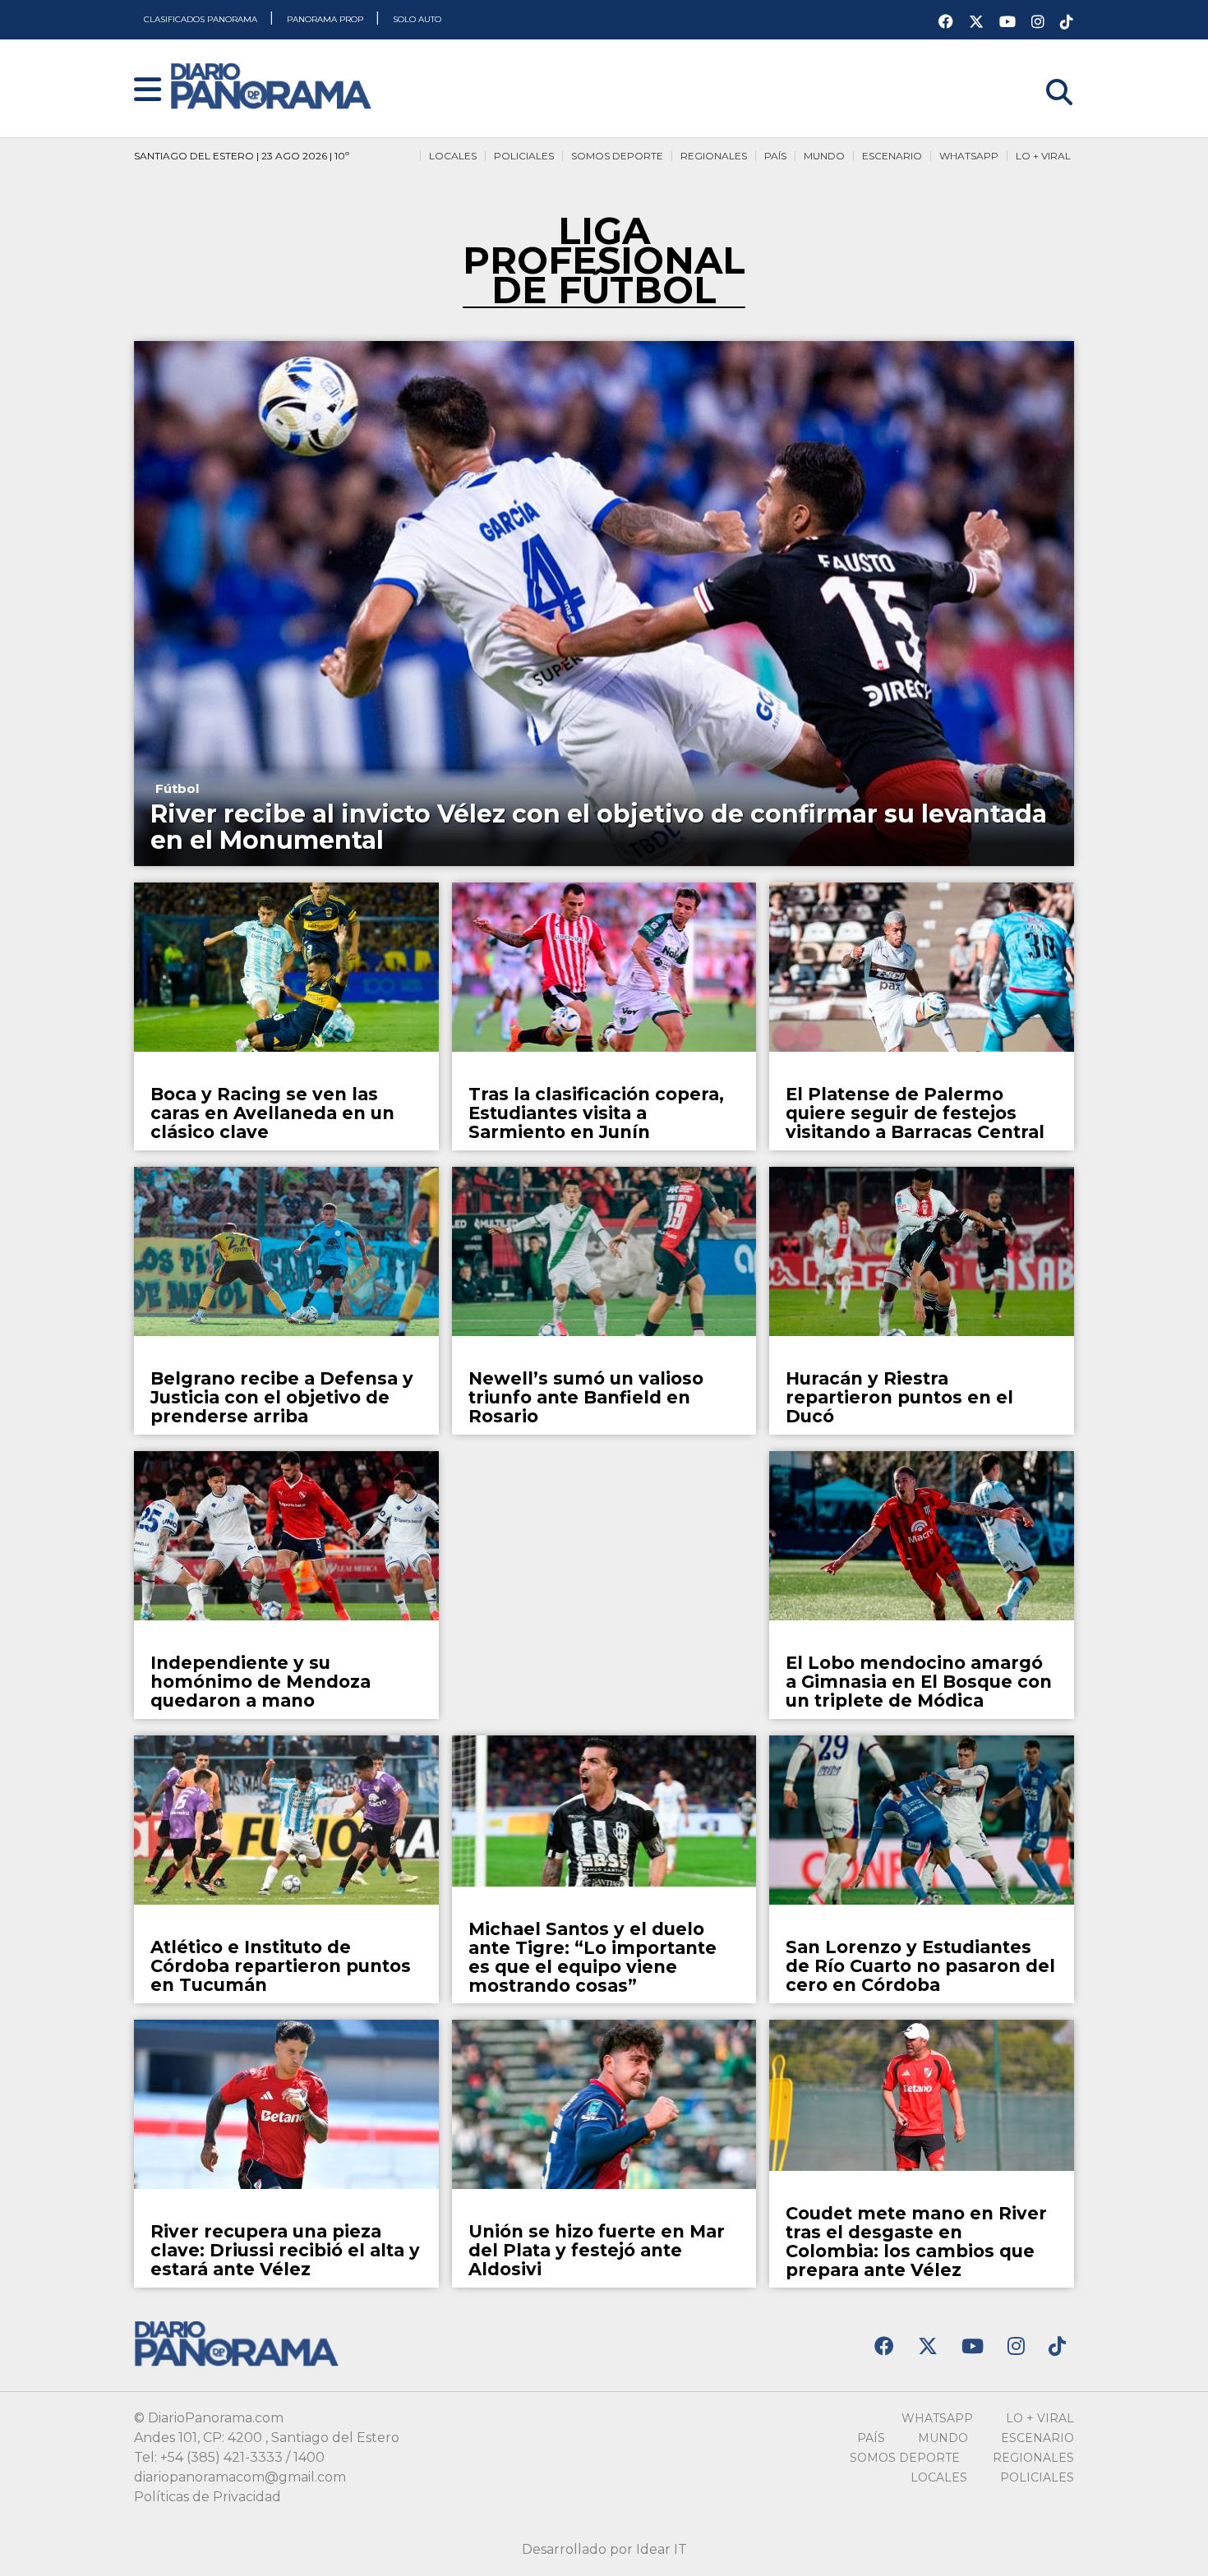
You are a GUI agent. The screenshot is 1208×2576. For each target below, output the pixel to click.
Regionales (714, 156)
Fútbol (177, 788)
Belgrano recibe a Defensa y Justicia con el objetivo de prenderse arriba (282, 1397)
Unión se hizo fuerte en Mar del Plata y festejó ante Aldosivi (597, 2250)
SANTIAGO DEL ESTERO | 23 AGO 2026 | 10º (242, 156)
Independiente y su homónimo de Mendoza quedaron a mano (261, 1682)
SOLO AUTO (417, 19)
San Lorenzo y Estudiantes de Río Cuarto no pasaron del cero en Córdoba (920, 1966)
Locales (453, 156)
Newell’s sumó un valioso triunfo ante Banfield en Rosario (586, 1397)
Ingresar (1047, 71)
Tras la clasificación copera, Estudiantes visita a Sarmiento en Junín (596, 1113)
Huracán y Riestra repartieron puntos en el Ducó (899, 1397)
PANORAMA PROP (326, 19)
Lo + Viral (1043, 156)
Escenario (892, 156)
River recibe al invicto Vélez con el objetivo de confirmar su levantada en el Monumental (599, 827)
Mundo (824, 156)
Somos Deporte (617, 156)
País (775, 156)
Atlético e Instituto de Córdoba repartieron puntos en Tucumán (281, 1966)
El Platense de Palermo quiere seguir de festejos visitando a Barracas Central (915, 1113)
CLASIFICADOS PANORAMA (202, 19)
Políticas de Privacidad (207, 2497)
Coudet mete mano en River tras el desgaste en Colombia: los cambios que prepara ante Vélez (916, 2242)
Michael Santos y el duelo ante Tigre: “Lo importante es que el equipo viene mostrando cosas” (592, 1957)
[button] (148, 91)
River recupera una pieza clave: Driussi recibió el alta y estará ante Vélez (285, 2250)
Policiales (524, 156)
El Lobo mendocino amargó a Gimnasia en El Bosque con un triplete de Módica (919, 1682)
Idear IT (662, 2549)
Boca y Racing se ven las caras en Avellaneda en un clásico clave (272, 1113)
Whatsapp (969, 156)
